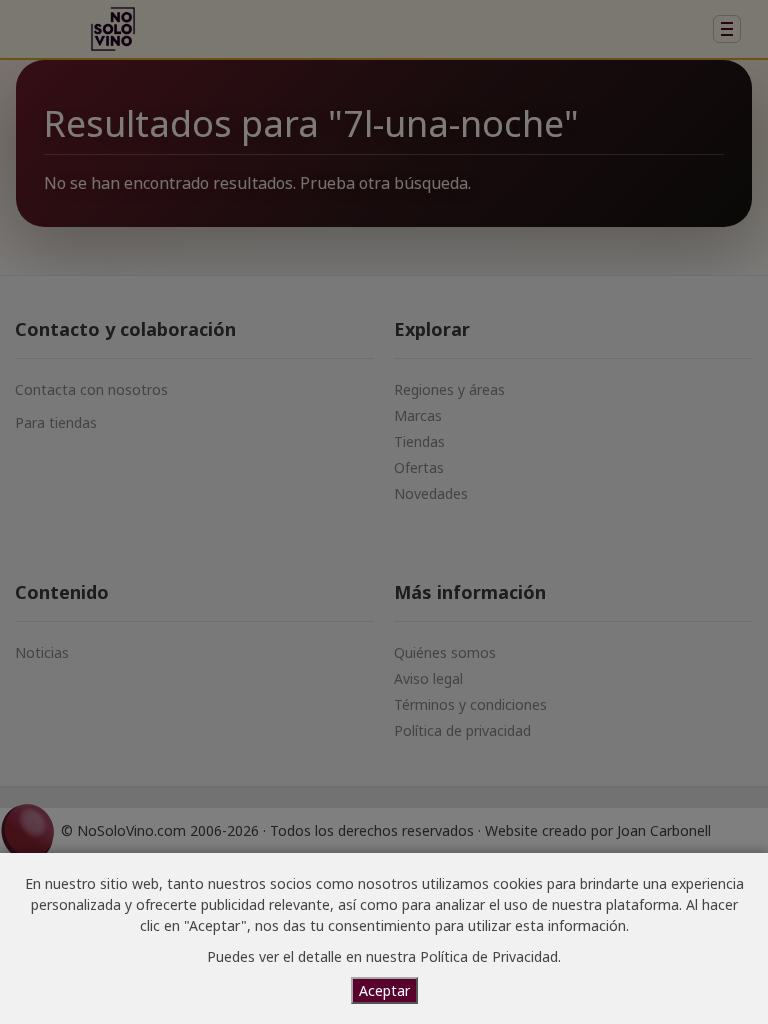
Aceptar (384, 990)
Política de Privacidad (489, 956)
